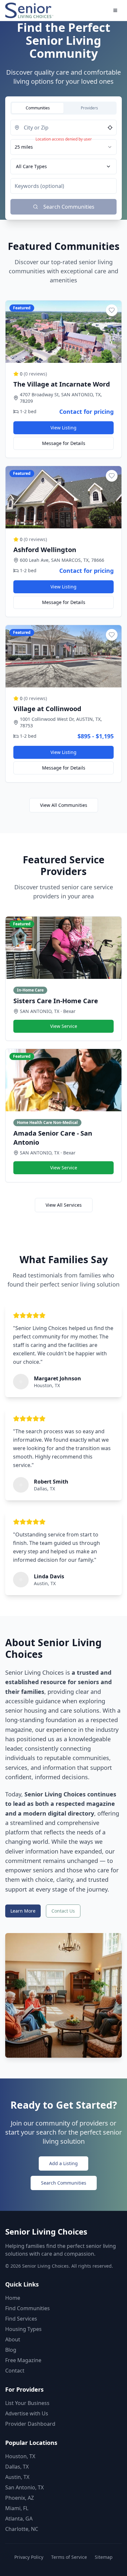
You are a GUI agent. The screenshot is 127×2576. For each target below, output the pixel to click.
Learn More (23, 1911)
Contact (15, 2371)
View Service (64, 1026)
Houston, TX (20, 2456)
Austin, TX (17, 2477)
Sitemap (104, 2557)
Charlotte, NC (22, 2529)
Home (13, 2298)
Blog (11, 2350)
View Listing (63, 428)
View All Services (64, 1205)
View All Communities (64, 805)
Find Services (21, 2319)
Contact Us (63, 1911)
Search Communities (64, 2183)
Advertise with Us (27, 2413)
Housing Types (23, 2329)
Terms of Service (69, 2557)
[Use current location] (110, 128)
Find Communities (28, 2308)
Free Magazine (23, 2360)
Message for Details (64, 443)
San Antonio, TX (24, 2487)
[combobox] (63, 147)
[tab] (38, 108)
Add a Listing (63, 2163)
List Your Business (27, 2403)
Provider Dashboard (30, 2424)
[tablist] (63, 108)
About (13, 2339)
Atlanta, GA (19, 2519)
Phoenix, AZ (20, 2498)
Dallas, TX (17, 2467)
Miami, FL (17, 2508)
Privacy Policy (29, 2557)
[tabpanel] (63, 167)
